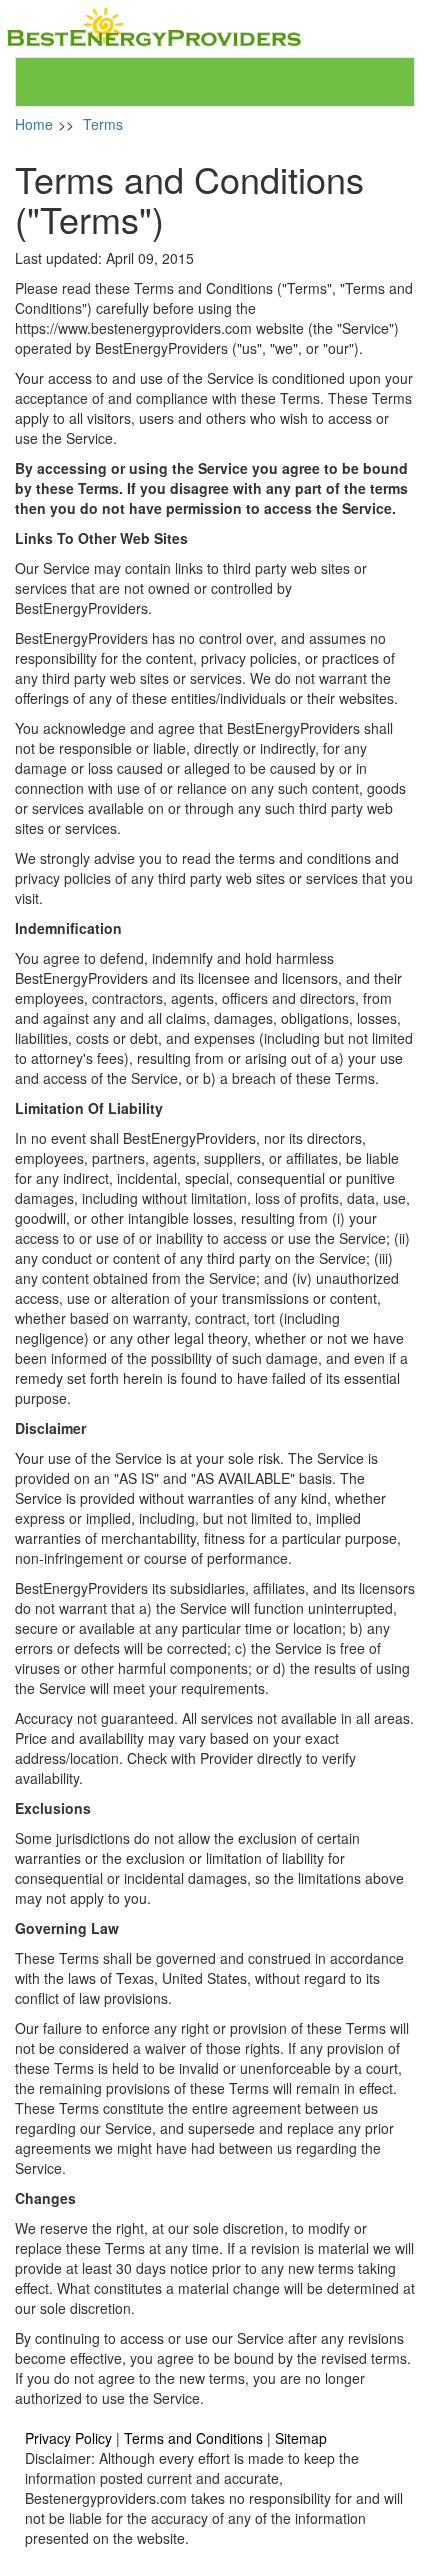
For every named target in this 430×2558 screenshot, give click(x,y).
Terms (103, 124)
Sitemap (301, 2438)
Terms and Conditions (193, 2438)
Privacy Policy (68, 2438)
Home (34, 124)
